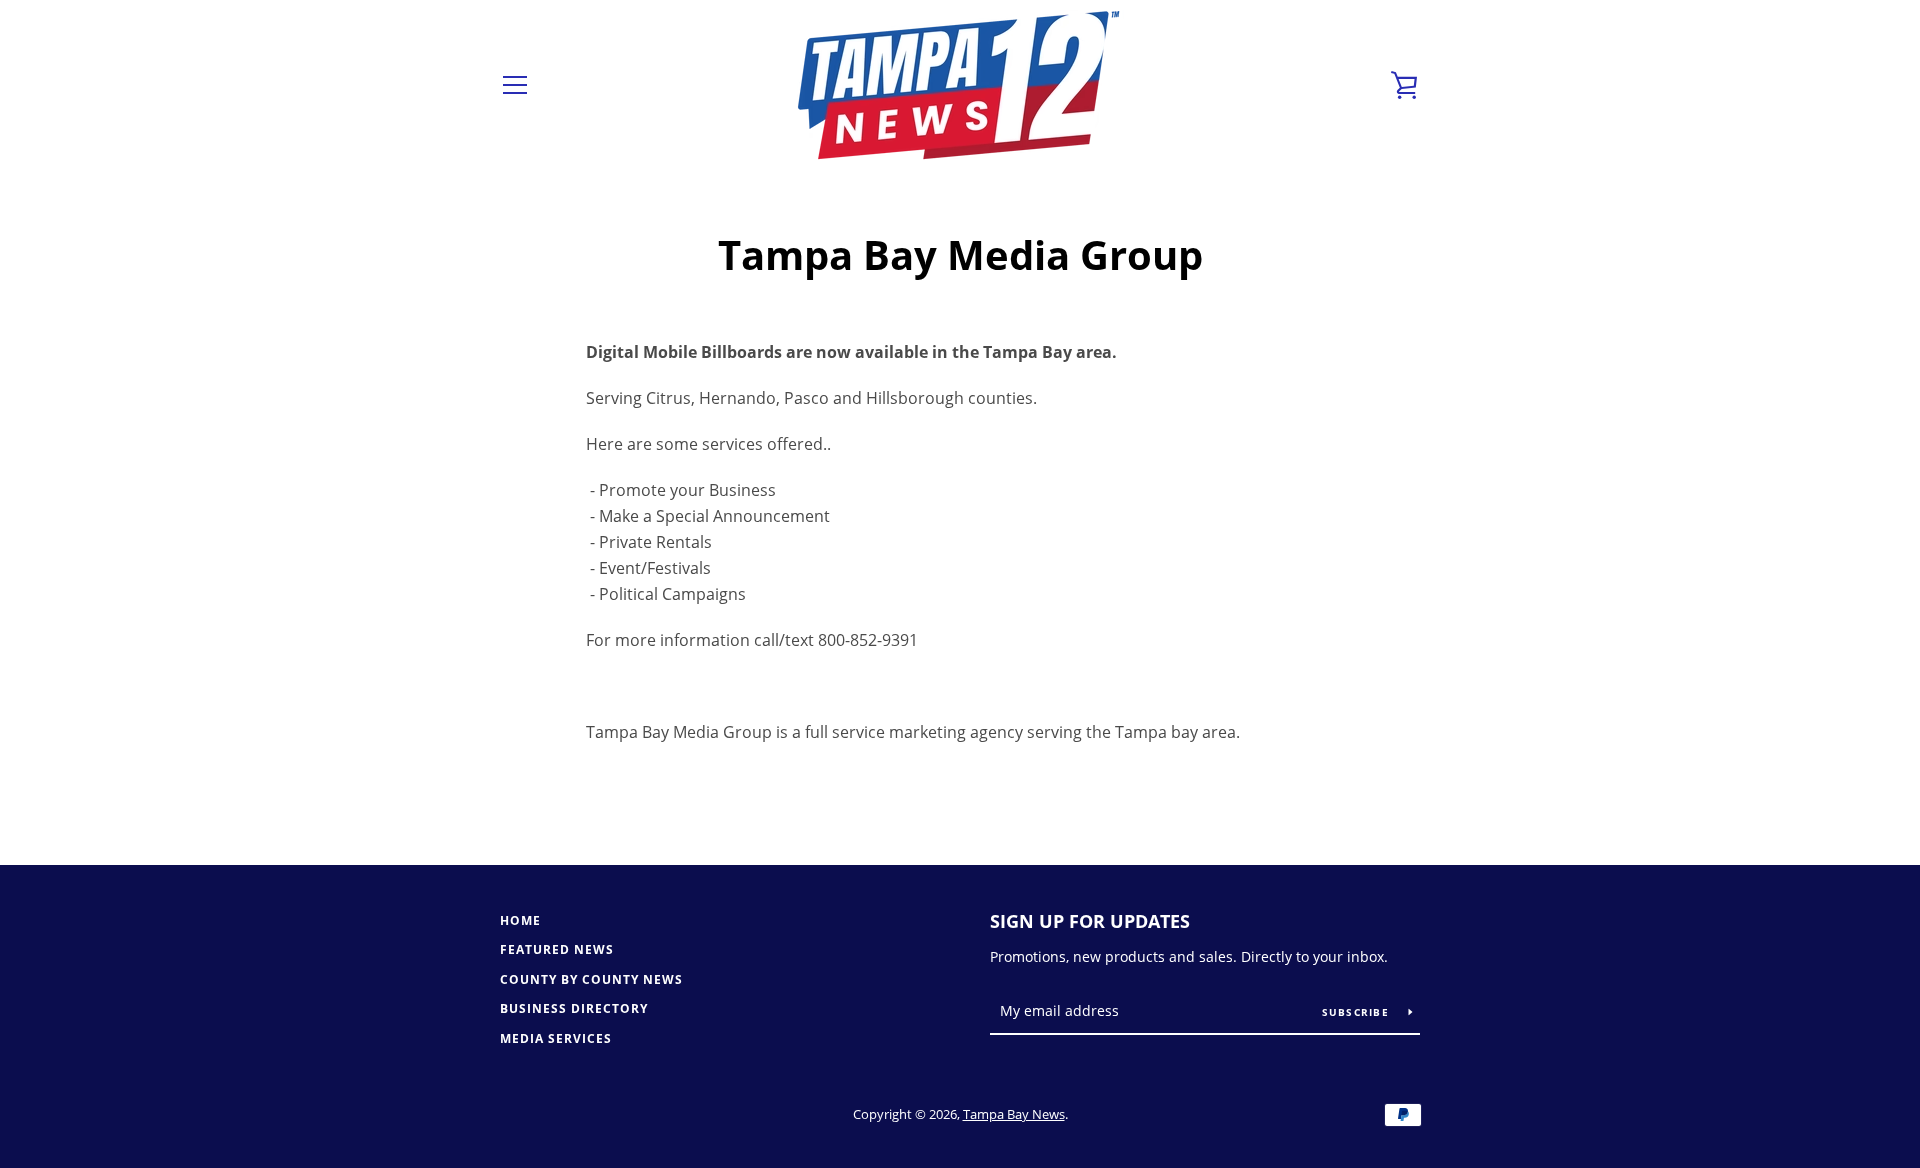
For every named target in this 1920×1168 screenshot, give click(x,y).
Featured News (557, 949)
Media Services (556, 1038)
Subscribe (1358, 1012)
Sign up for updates (1090, 921)
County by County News (591, 979)
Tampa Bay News (1014, 1114)
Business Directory (574, 1008)
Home (520, 920)
